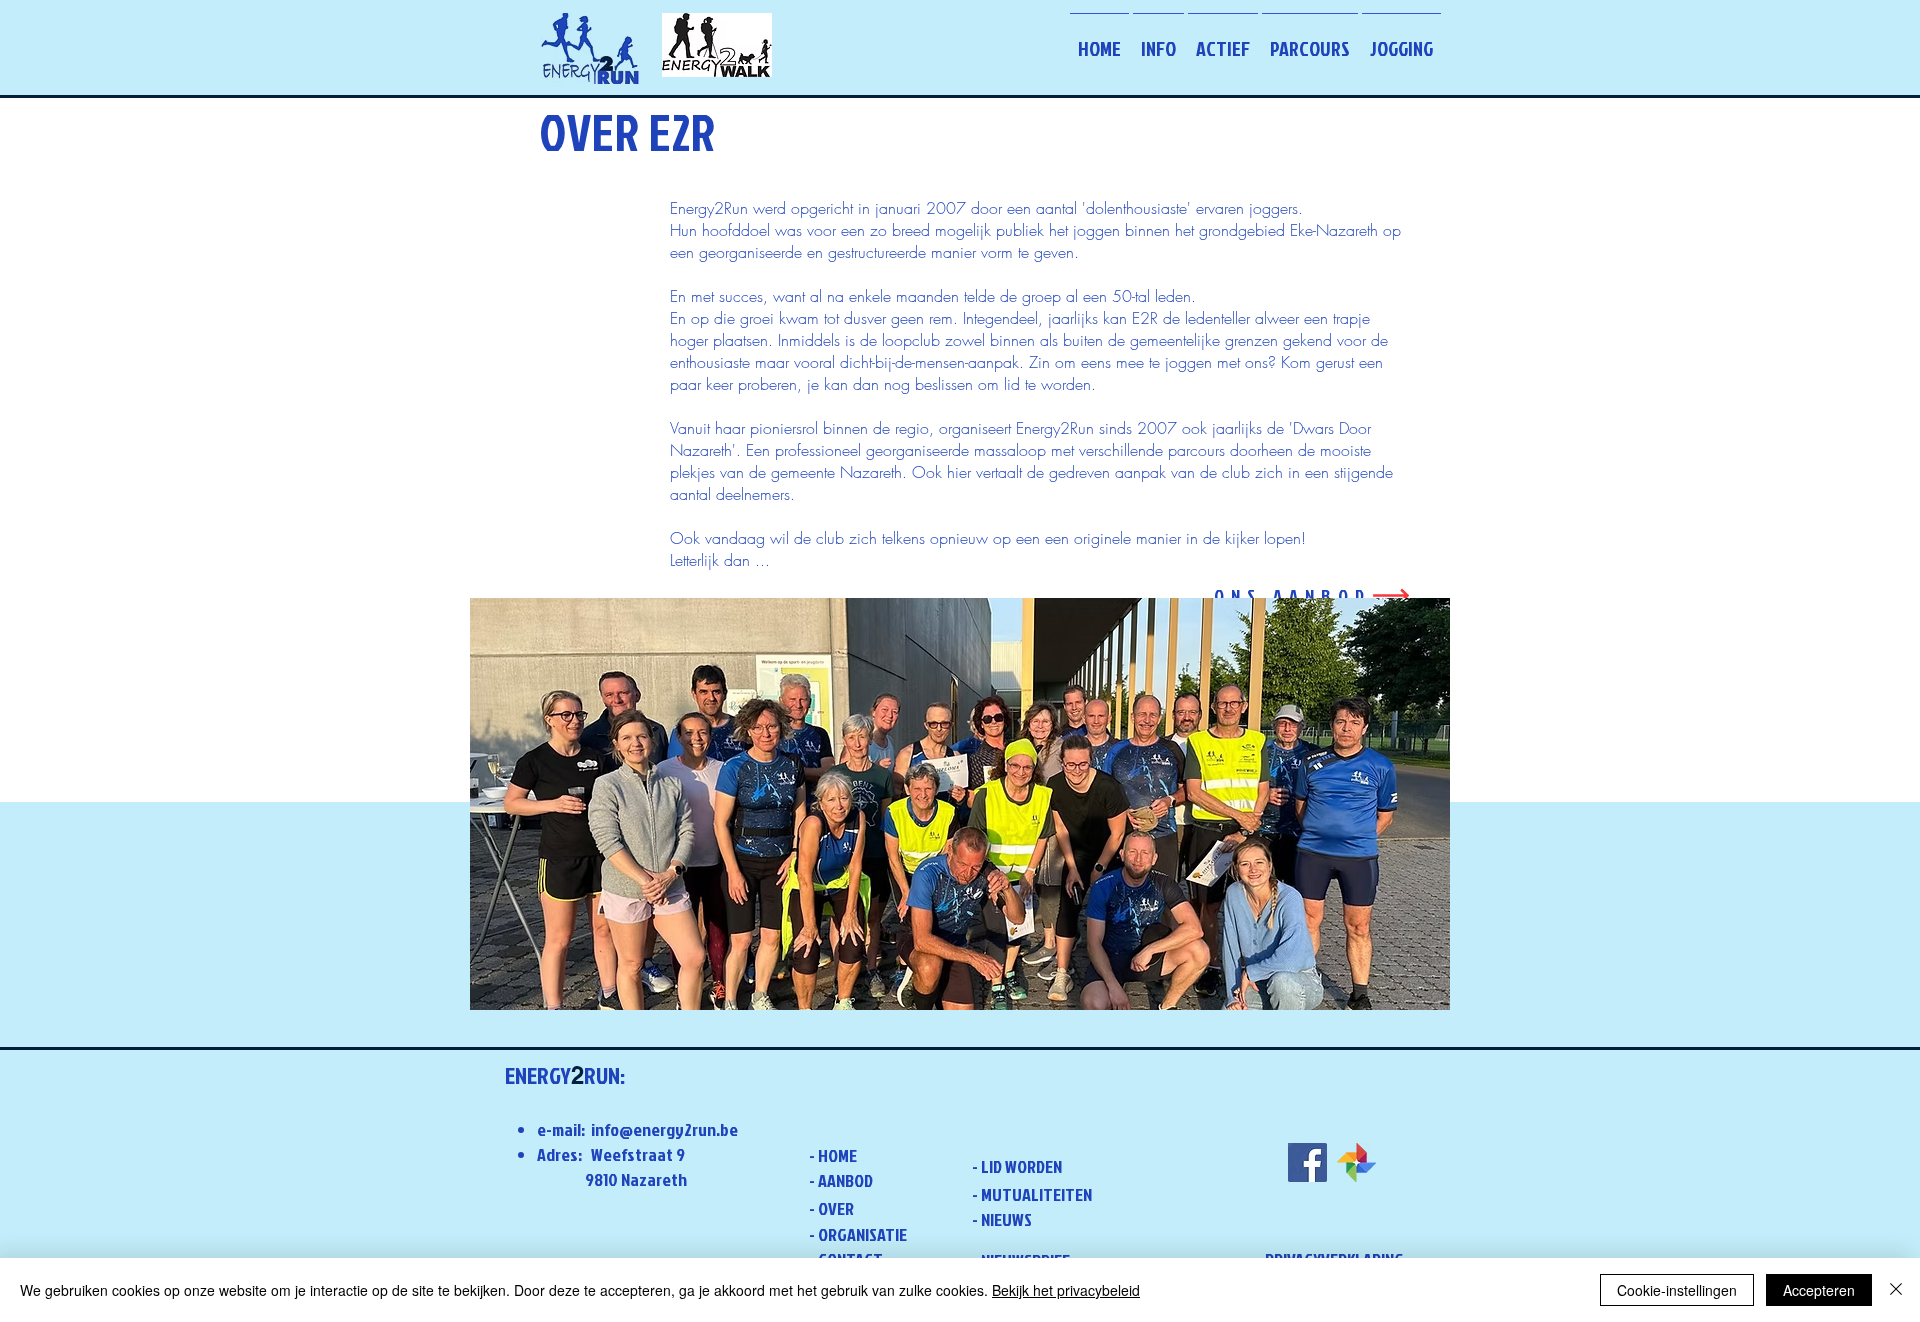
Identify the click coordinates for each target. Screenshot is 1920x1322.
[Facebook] (1307, 1162)
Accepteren (1819, 1290)
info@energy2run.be (664, 1129)
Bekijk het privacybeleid (1066, 1290)
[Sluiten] (1896, 1290)
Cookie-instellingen (1677, 1290)
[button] (1158, 39)
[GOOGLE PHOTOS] (1356, 1162)
